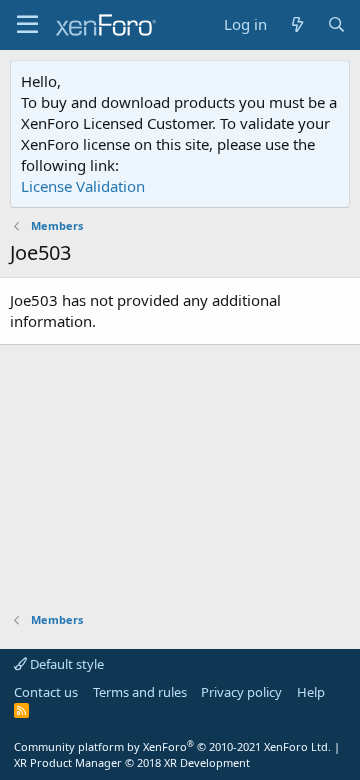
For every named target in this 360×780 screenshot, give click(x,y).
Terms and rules (140, 692)
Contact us (46, 692)
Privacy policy (241, 692)
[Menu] (27, 25)
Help (311, 692)
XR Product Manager (132, 762)
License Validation (83, 186)
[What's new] (296, 24)
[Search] (336, 24)
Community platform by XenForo (172, 746)
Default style (65, 664)
